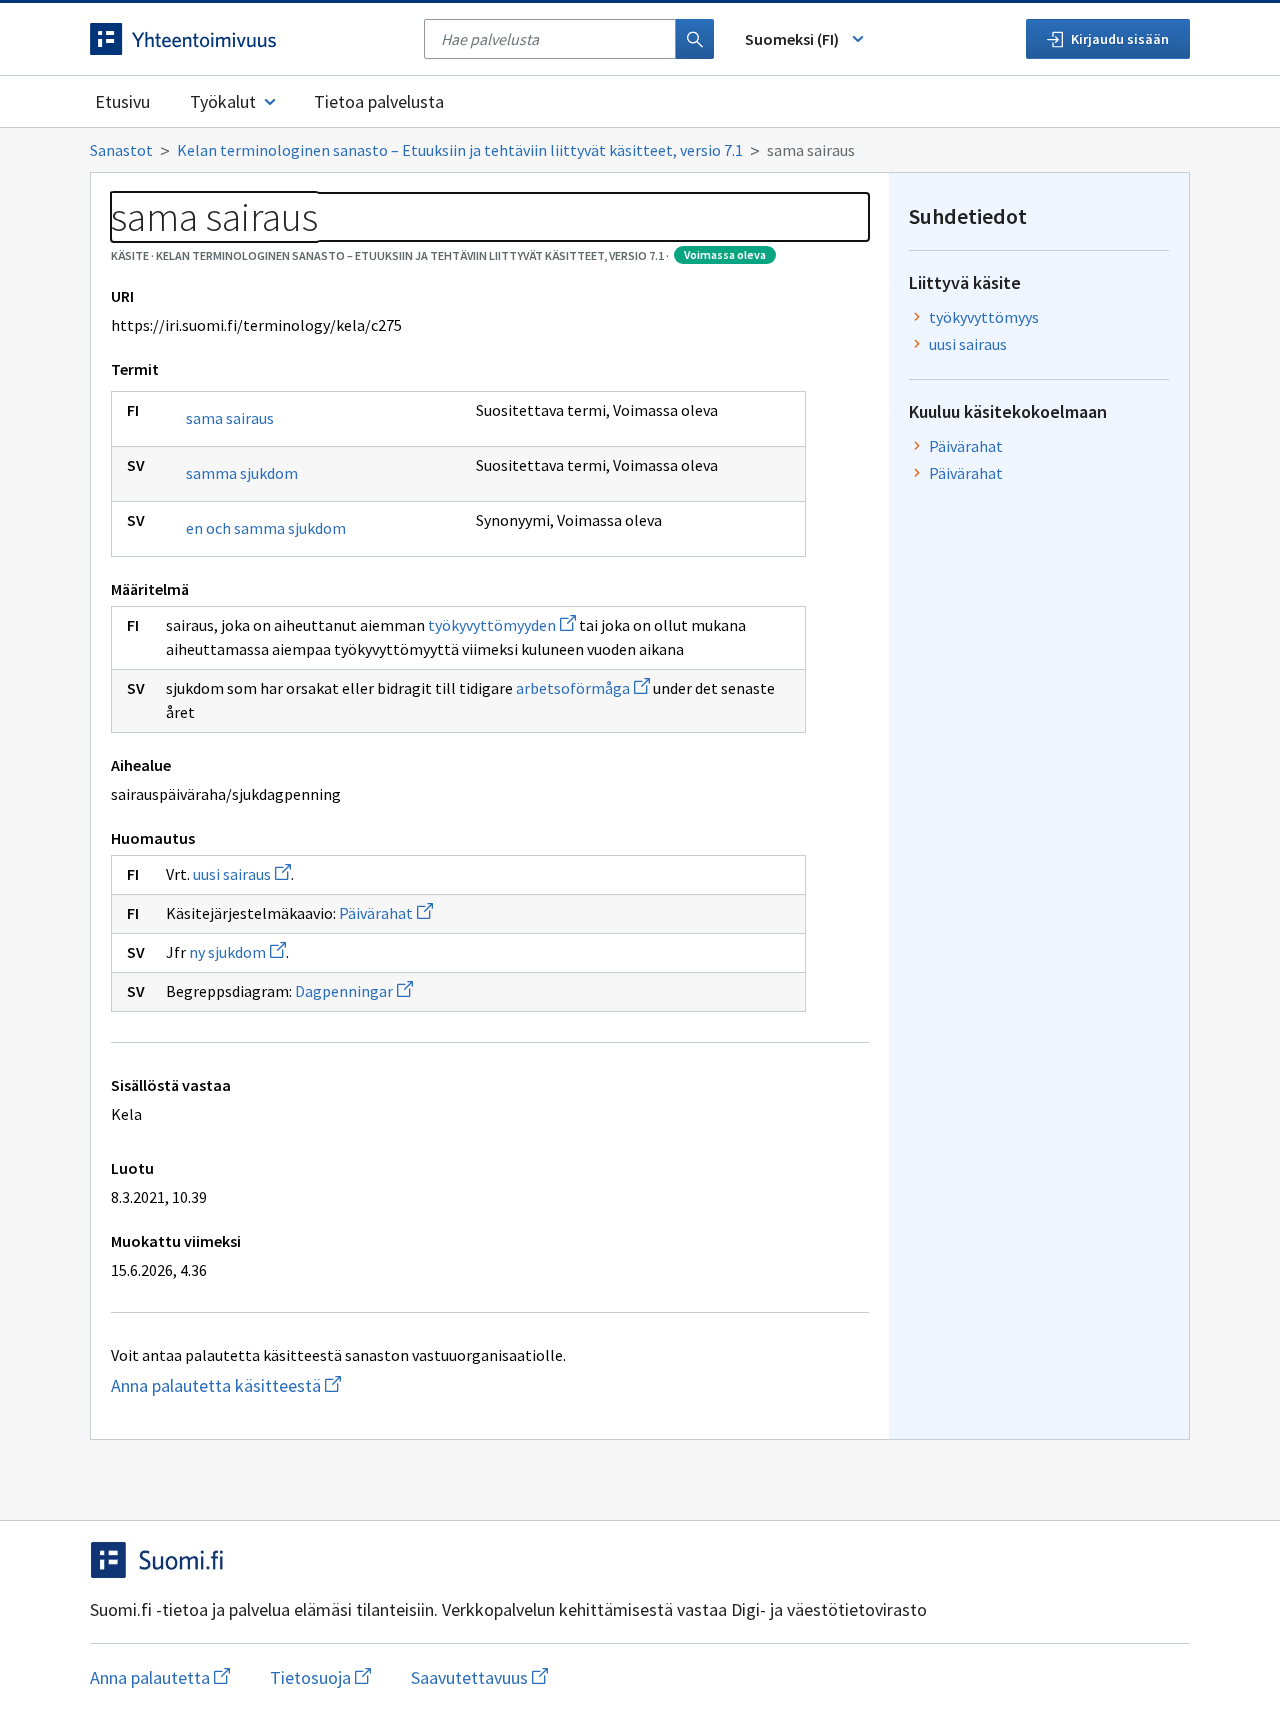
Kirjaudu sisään (1120, 39)
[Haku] (695, 39)
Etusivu (122, 101)
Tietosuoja (320, 1677)
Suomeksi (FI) (792, 39)
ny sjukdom (237, 952)
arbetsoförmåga (583, 688)
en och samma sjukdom (266, 528)
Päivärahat (386, 913)
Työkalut (223, 101)
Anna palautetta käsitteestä (265, 1385)
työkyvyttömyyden (502, 625)
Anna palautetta (160, 1677)
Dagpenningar (354, 991)
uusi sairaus (242, 874)
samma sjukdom (242, 473)
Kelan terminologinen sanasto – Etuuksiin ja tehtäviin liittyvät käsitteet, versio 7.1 (460, 150)
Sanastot (121, 150)
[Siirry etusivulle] (247, 39)
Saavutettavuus (479, 1677)
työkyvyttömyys (984, 317)
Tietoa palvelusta (379, 101)
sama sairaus (230, 418)
